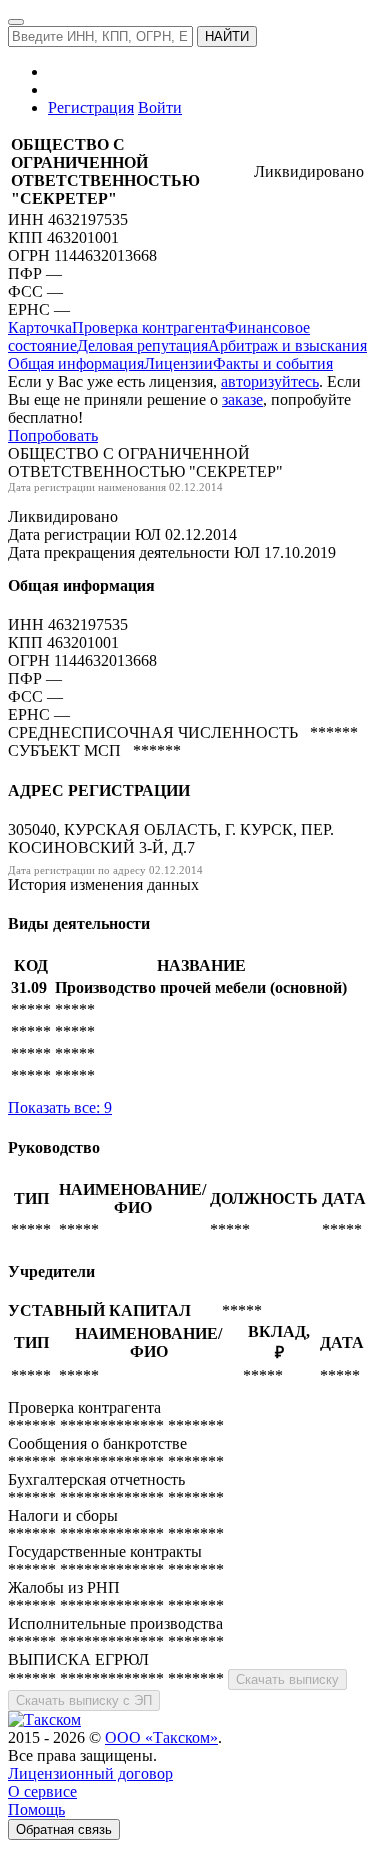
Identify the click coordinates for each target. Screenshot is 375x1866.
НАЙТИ (227, 36)
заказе (242, 399)
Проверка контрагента (148, 327)
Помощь (36, 1809)
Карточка (40, 327)
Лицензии (178, 363)
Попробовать (53, 435)
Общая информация (76, 363)
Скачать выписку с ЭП (84, 1700)
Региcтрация (91, 107)
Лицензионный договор (90, 1773)
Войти (160, 107)
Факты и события (273, 363)
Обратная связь (64, 1829)
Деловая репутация (142, 345)
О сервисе (42, 1791)
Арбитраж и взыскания (287, 345)
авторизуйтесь (270, 381)
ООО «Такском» (161, 1737)
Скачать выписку (287, 1679)
